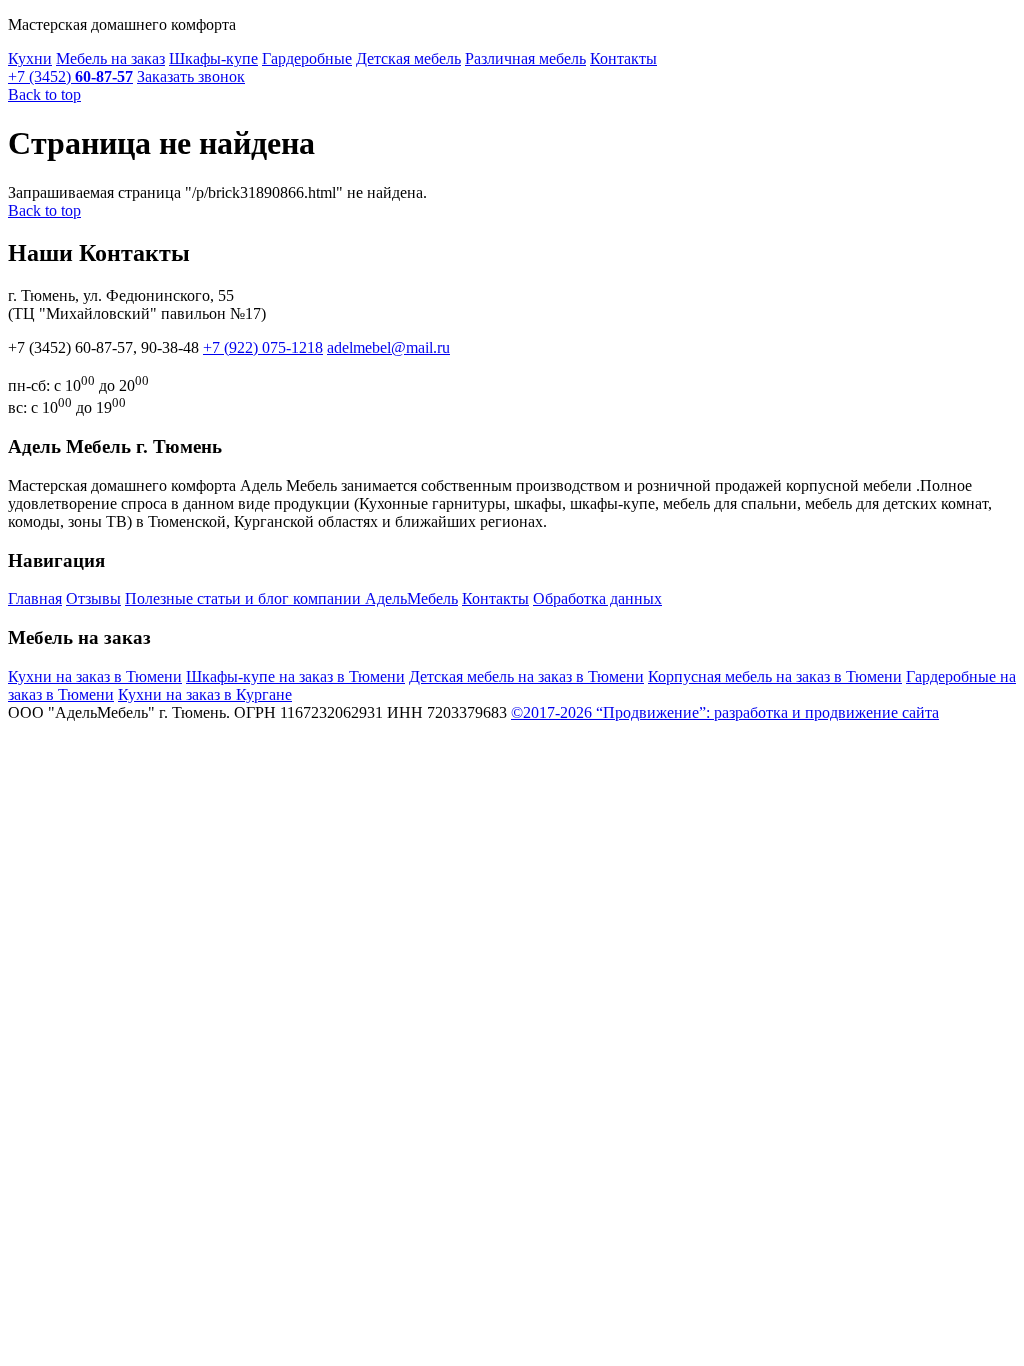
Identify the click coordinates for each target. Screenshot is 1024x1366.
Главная (35, 598)
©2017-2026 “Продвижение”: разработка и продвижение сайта (725, 712)
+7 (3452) (70, 76)
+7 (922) (263, 347)
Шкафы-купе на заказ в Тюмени (295, 676)
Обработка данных (597, 598)
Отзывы (93, 598)
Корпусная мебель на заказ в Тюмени (775, 676)
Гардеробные (307, 58)
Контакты (623, 58)
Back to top (44, 94)
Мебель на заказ (110, 58)
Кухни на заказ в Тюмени (95, 676)
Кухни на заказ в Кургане (205, 694)
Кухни (30, 58)
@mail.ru (388, 347)
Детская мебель (408, 58)
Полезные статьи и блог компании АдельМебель (291, 598)
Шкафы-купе (213, 58)
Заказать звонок (191, 76)
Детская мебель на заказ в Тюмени (526, 676)
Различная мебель (525, 58)
